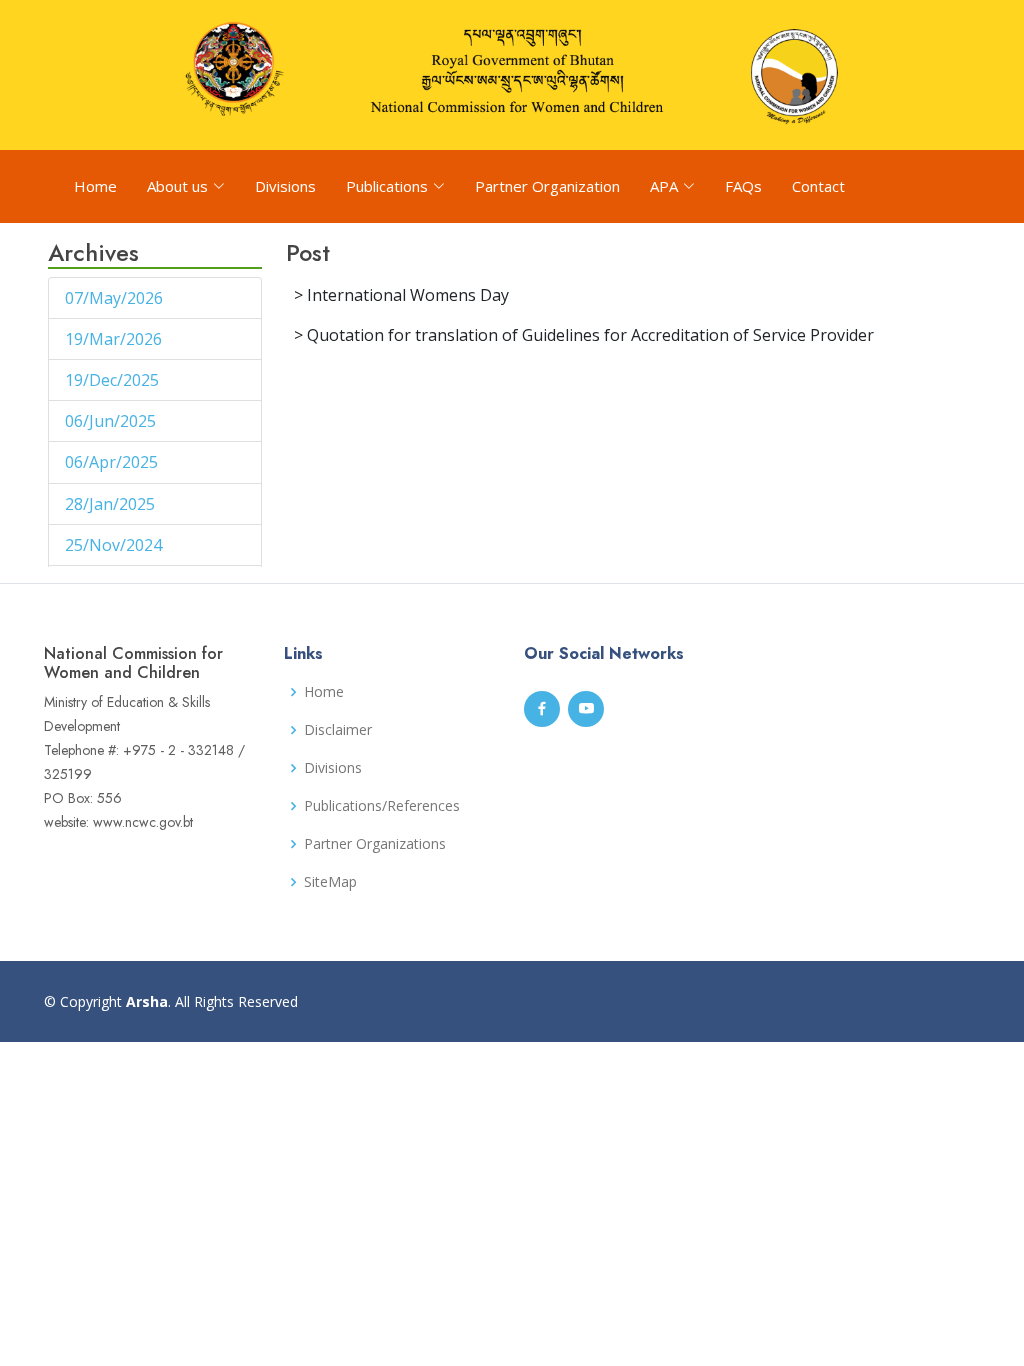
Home (95, 186)
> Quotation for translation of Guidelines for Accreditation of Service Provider (584, 335)
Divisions (285, 186)
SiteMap (330, 882)
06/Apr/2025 (113, 462)
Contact (818, 186)
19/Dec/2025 (114, 380)
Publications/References (382, 806)
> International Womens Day (401, 295)
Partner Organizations (375, 844)
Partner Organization (547, 186)
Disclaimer (338, 730)
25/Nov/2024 (115, 545)
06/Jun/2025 (112, 421)
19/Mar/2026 (115, 339)
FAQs (743, 186)
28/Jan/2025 (112, 504)
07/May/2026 (116, 298)
